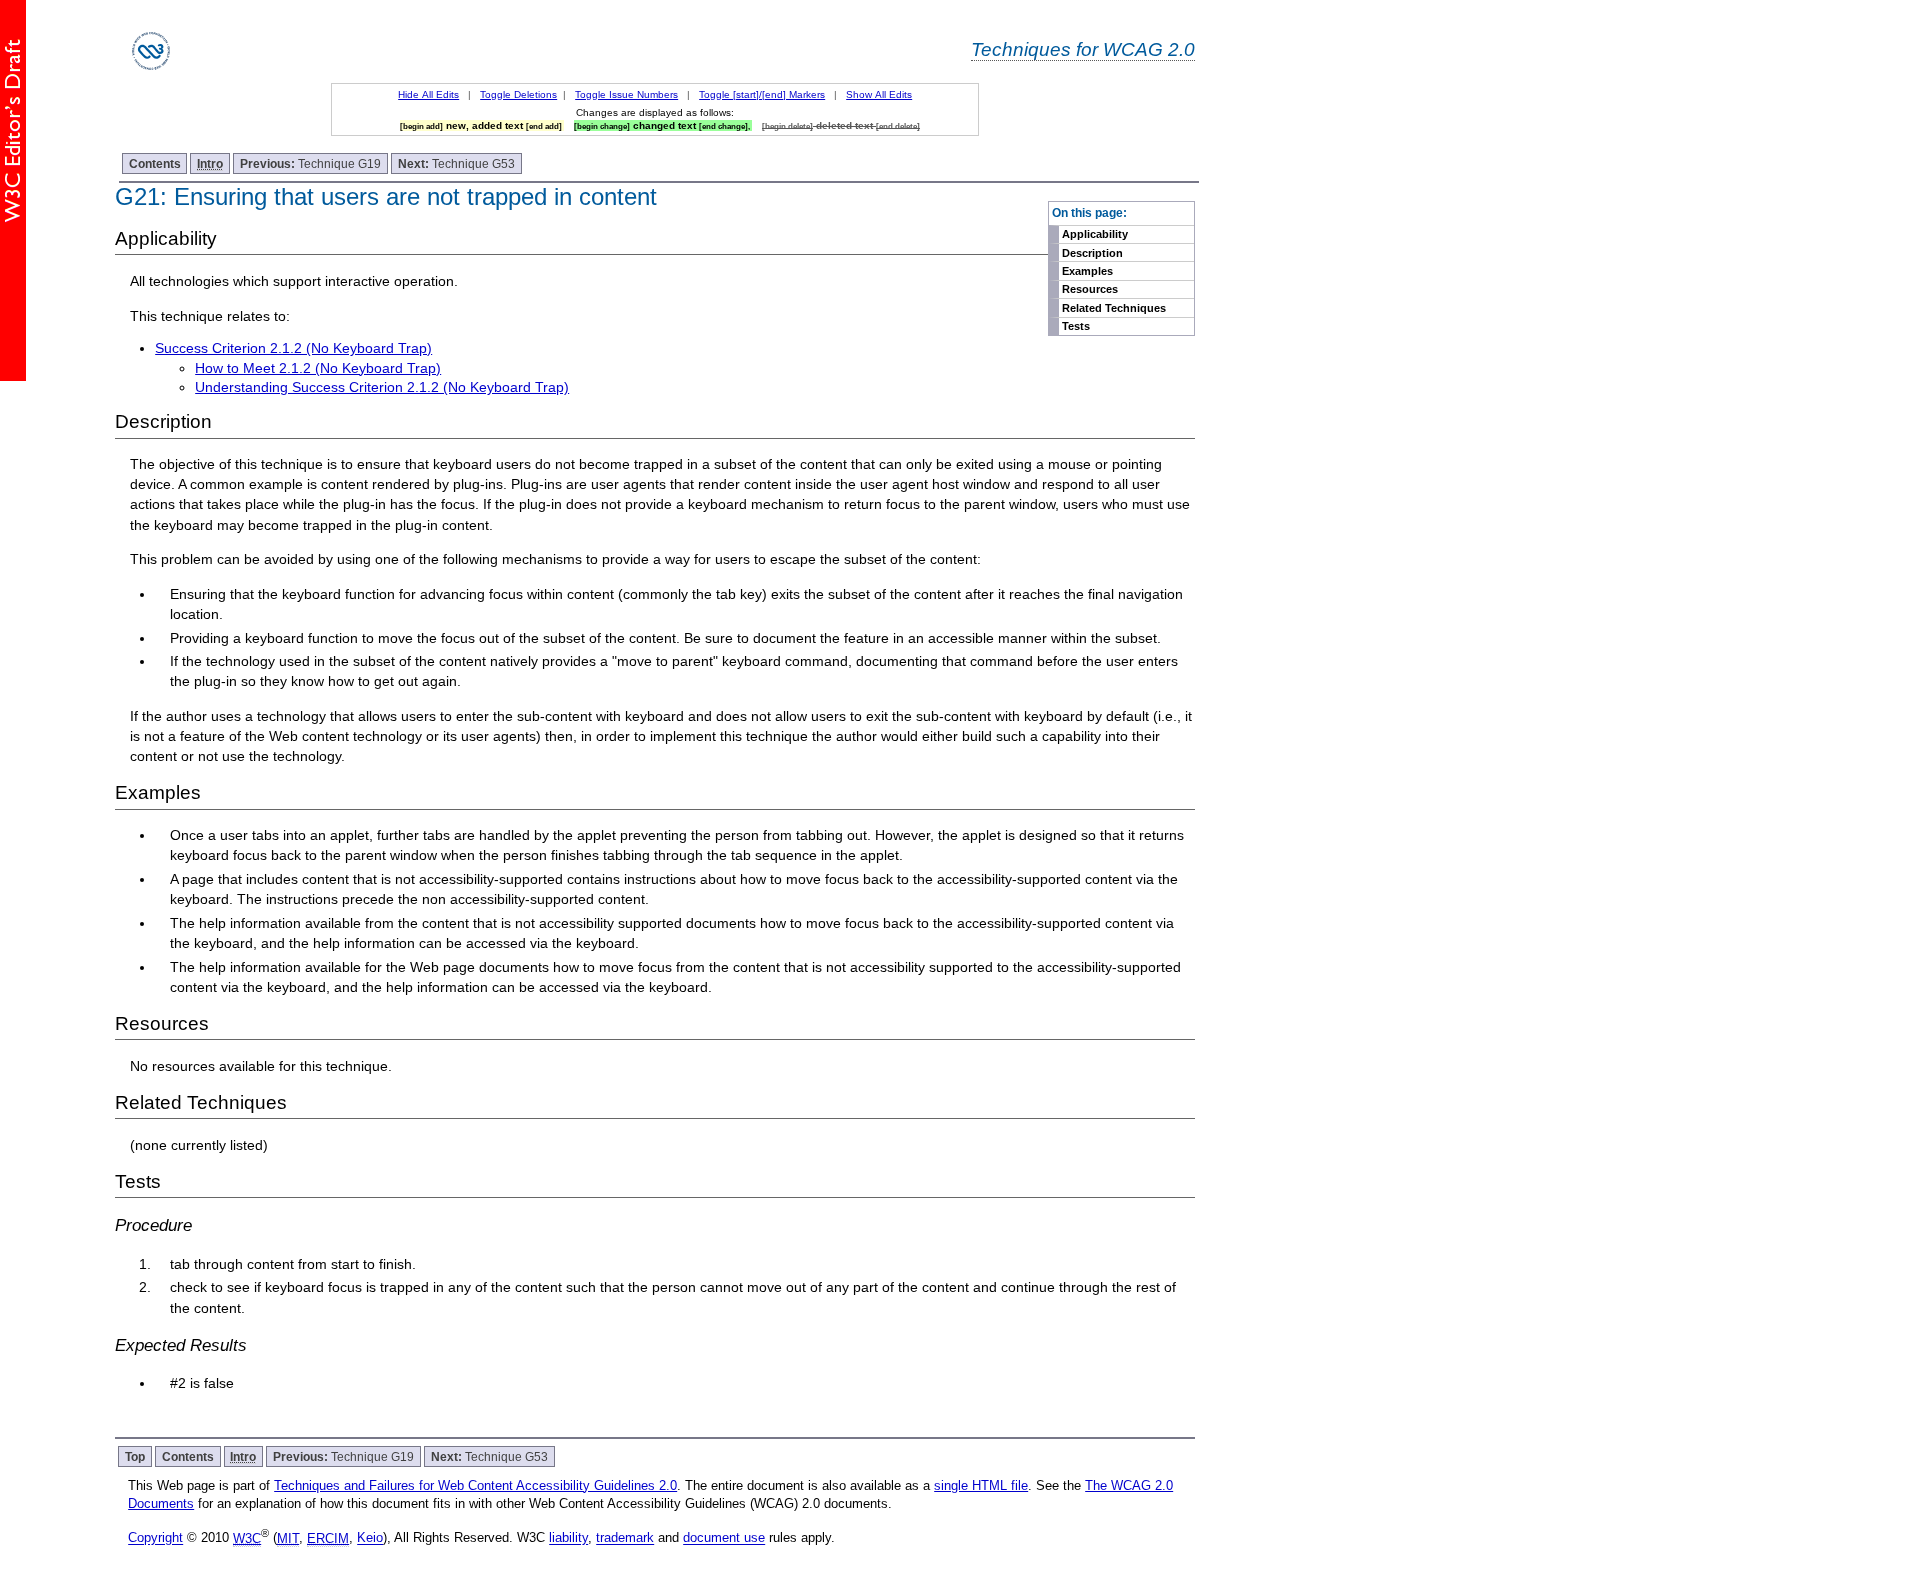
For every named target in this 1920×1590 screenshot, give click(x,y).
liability (568, 1538)
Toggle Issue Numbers (626, 94)
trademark (625, 1538)
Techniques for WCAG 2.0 (1083, 49)
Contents (155, 163)
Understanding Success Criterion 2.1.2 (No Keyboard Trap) (382, 387)
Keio (370, 1538)
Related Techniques (1114, 308)
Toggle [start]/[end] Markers (762, 94)
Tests (1076, 326)
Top (135, 1456)
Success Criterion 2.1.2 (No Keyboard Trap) (293, 348)
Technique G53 (456, 163)
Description (1092, 253)
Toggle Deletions (518, 94)
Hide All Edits (428, 94)
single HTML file (981, 1485)
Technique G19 (310, 163)
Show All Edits (879, 94)
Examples (1087, 271)
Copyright (155, 1538)
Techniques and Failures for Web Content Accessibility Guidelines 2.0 (475, 1485)
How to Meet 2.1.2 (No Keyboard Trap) (318, 368)
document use (724, 1538)
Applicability (1095, 234)
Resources (1090, 289)
